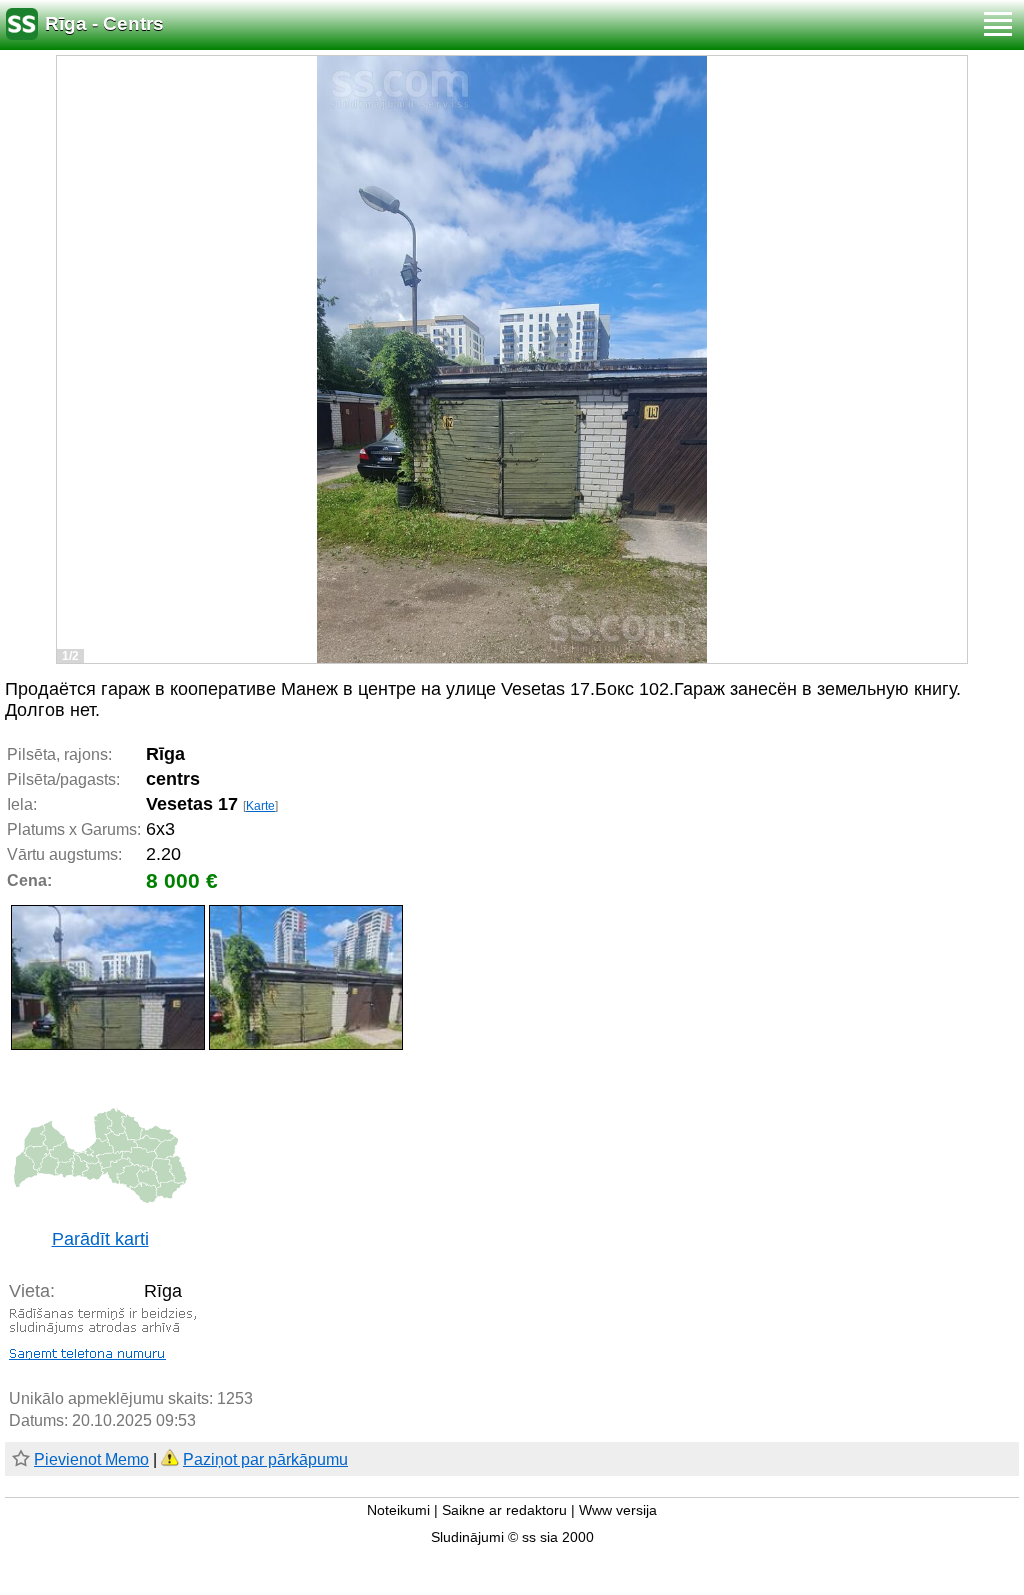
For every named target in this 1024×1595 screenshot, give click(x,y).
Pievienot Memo (91, 1459)
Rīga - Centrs (104, 23)
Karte (260, 806)
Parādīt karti (100, 1239)
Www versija (618, 1510)
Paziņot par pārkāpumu (265, 1459)
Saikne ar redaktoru (504, 1510)
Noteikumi (398, 1510)
